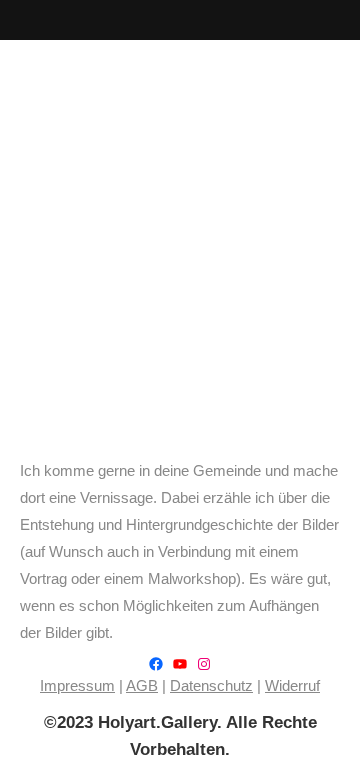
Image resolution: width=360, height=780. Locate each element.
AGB (142, 685)
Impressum (77, 685)
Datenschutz (211, 685)
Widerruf (292, 685)
